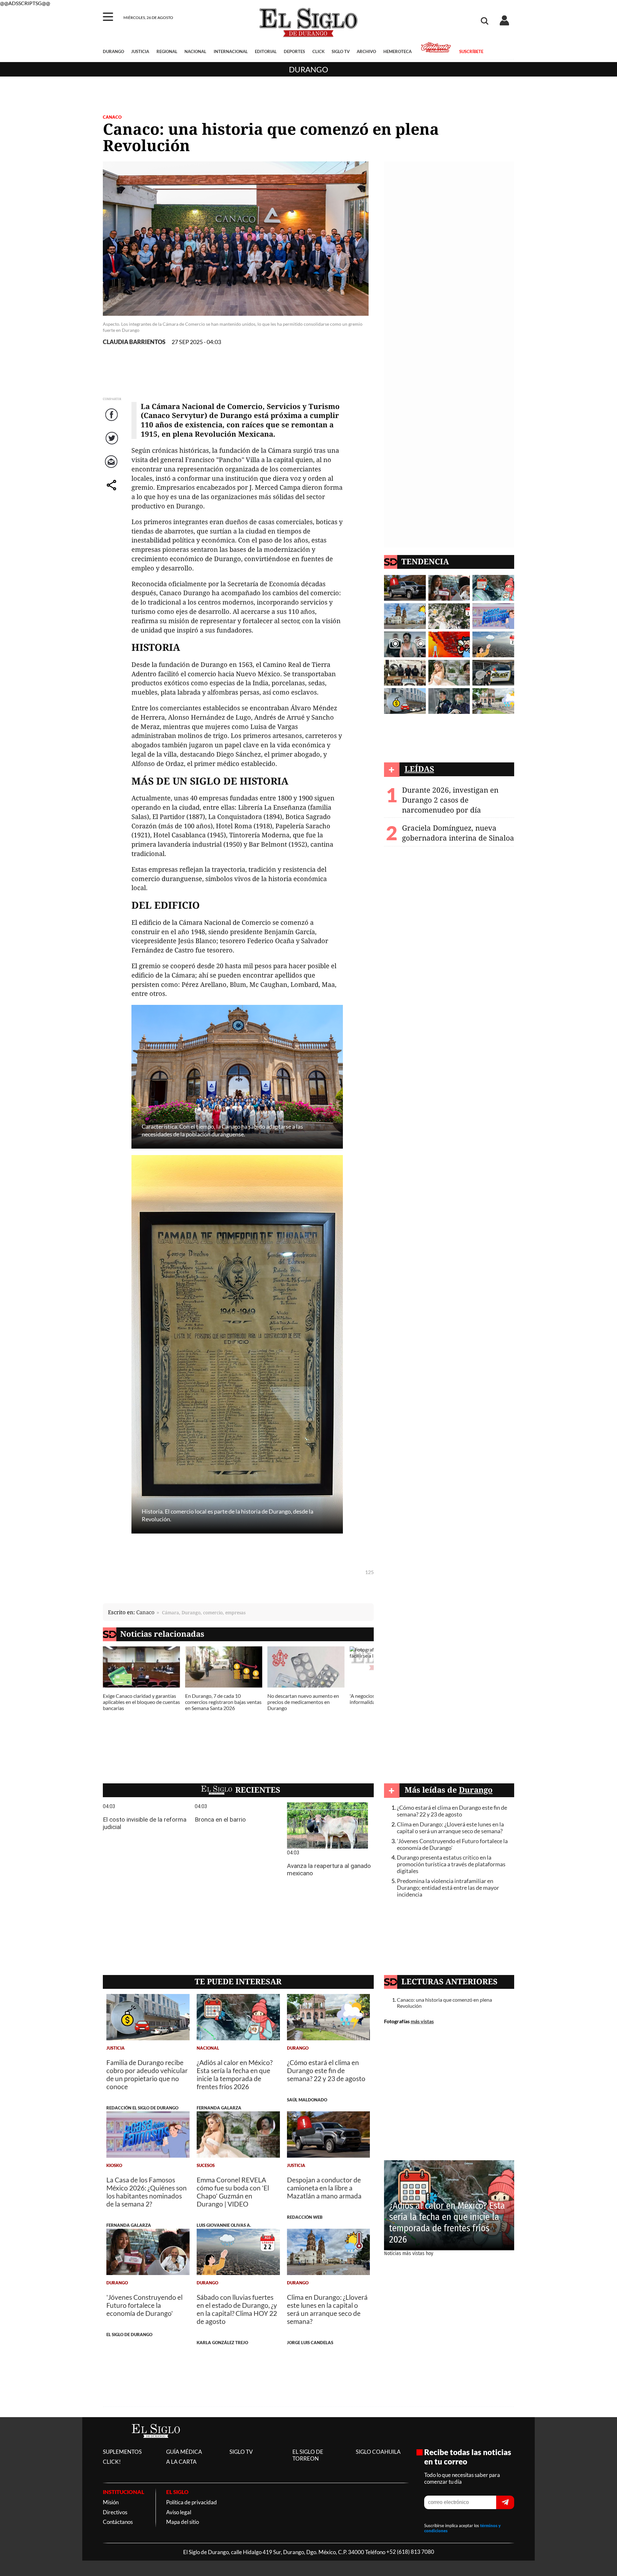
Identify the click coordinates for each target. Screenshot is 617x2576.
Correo (112, 468)
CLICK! (112, 2462)
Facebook (112, 421)
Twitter (112, 445)
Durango (308, 69)
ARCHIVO (366, 51)
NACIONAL (195, 51)
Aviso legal (179, 2512)
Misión (111, 2502)
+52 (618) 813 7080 (410, 2552)
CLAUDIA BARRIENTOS (134, 342)
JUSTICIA (140, 51)
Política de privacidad (192, 2502)
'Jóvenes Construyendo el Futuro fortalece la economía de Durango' (452, 1844)
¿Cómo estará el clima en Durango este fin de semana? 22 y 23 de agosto (452, 1811)
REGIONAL (167, 51)
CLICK (318, 51)
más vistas (422, 2021)
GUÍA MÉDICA (184, 2452)
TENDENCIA (425, 561)
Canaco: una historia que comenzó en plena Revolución (444, 2003)
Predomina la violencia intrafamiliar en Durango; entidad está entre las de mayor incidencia (448, 1888)
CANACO (112, 117)
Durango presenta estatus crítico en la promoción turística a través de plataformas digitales (451, 1864)
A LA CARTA (181, 2462)
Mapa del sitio (183, 2522)
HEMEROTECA (398, 51)
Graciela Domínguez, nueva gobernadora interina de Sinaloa (458, 833)
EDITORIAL (266, 51)
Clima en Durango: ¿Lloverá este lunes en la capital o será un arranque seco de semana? (450, 1828)
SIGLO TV (341, 51)
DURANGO (113, 51)
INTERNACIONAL (231, 51)
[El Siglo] (156, 2445)
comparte (112, 492)
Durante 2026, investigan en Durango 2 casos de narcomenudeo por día (450, 800)
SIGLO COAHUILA (378, 2452)
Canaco (145, 1612)
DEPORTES (294, 51)
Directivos (115, 2512)
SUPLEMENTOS (122, 2452)
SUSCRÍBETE (471, 51)
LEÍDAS (419, 769)
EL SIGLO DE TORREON (308, 2455)
